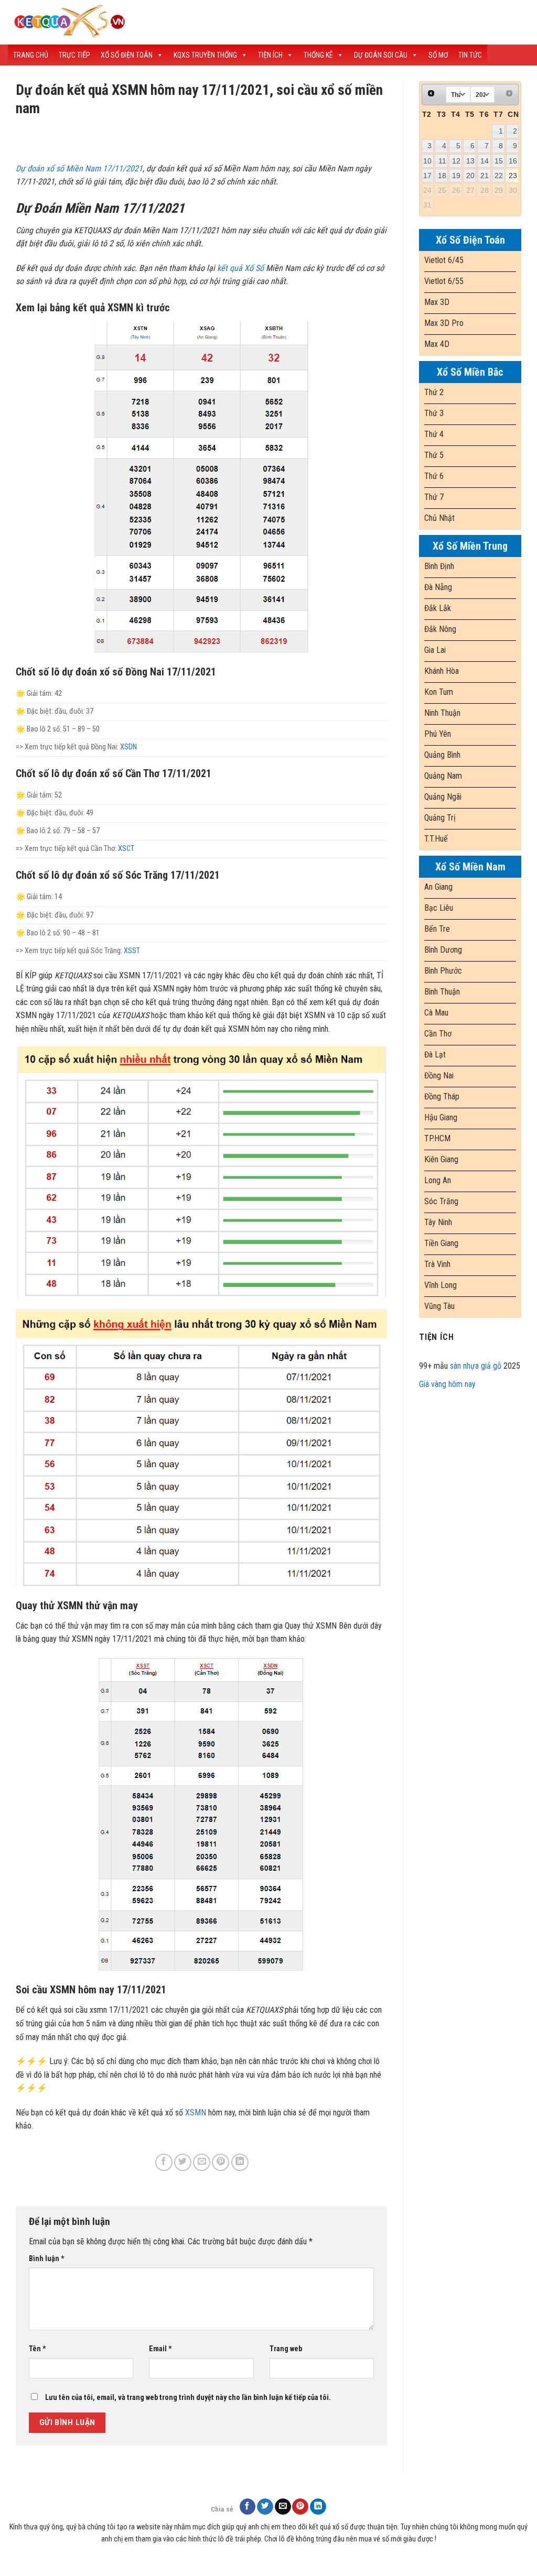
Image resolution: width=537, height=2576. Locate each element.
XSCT (126, 849)
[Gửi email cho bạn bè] (202, 2162)
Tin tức (470, 55)
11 (442, 161)
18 (442, 176)
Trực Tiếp (74, 55)
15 (499, 161)
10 (427, 161)
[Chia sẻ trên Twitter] (183, 2162)
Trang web (286, 2349)
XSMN (196, 2113)
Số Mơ (438, 55)
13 (470, 161)
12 (456, 161)
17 (427, 176)
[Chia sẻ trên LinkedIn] (240, 2162)
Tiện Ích (270, 55)
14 (485, 161)
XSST (132, 951)
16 (513, 161)
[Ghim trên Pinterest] (221, 2162)
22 (499, 176)
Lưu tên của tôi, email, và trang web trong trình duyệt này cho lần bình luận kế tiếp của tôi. (188, 2398)
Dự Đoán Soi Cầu (381, 55)
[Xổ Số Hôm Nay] (191, 22)
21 (485, 176)
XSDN (128, 747)
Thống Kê (318, 55)
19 (456, 176)
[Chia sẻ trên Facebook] (164, 2162)
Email (160, 2349)
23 (513, 176)
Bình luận (47, 2259)
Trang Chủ (31, 55)
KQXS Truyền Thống (205, 55)
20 (470, 176)
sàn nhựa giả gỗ (476, 1366)
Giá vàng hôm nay (447, 1384)
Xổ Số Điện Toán (127, 55)
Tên (37, 2349)
